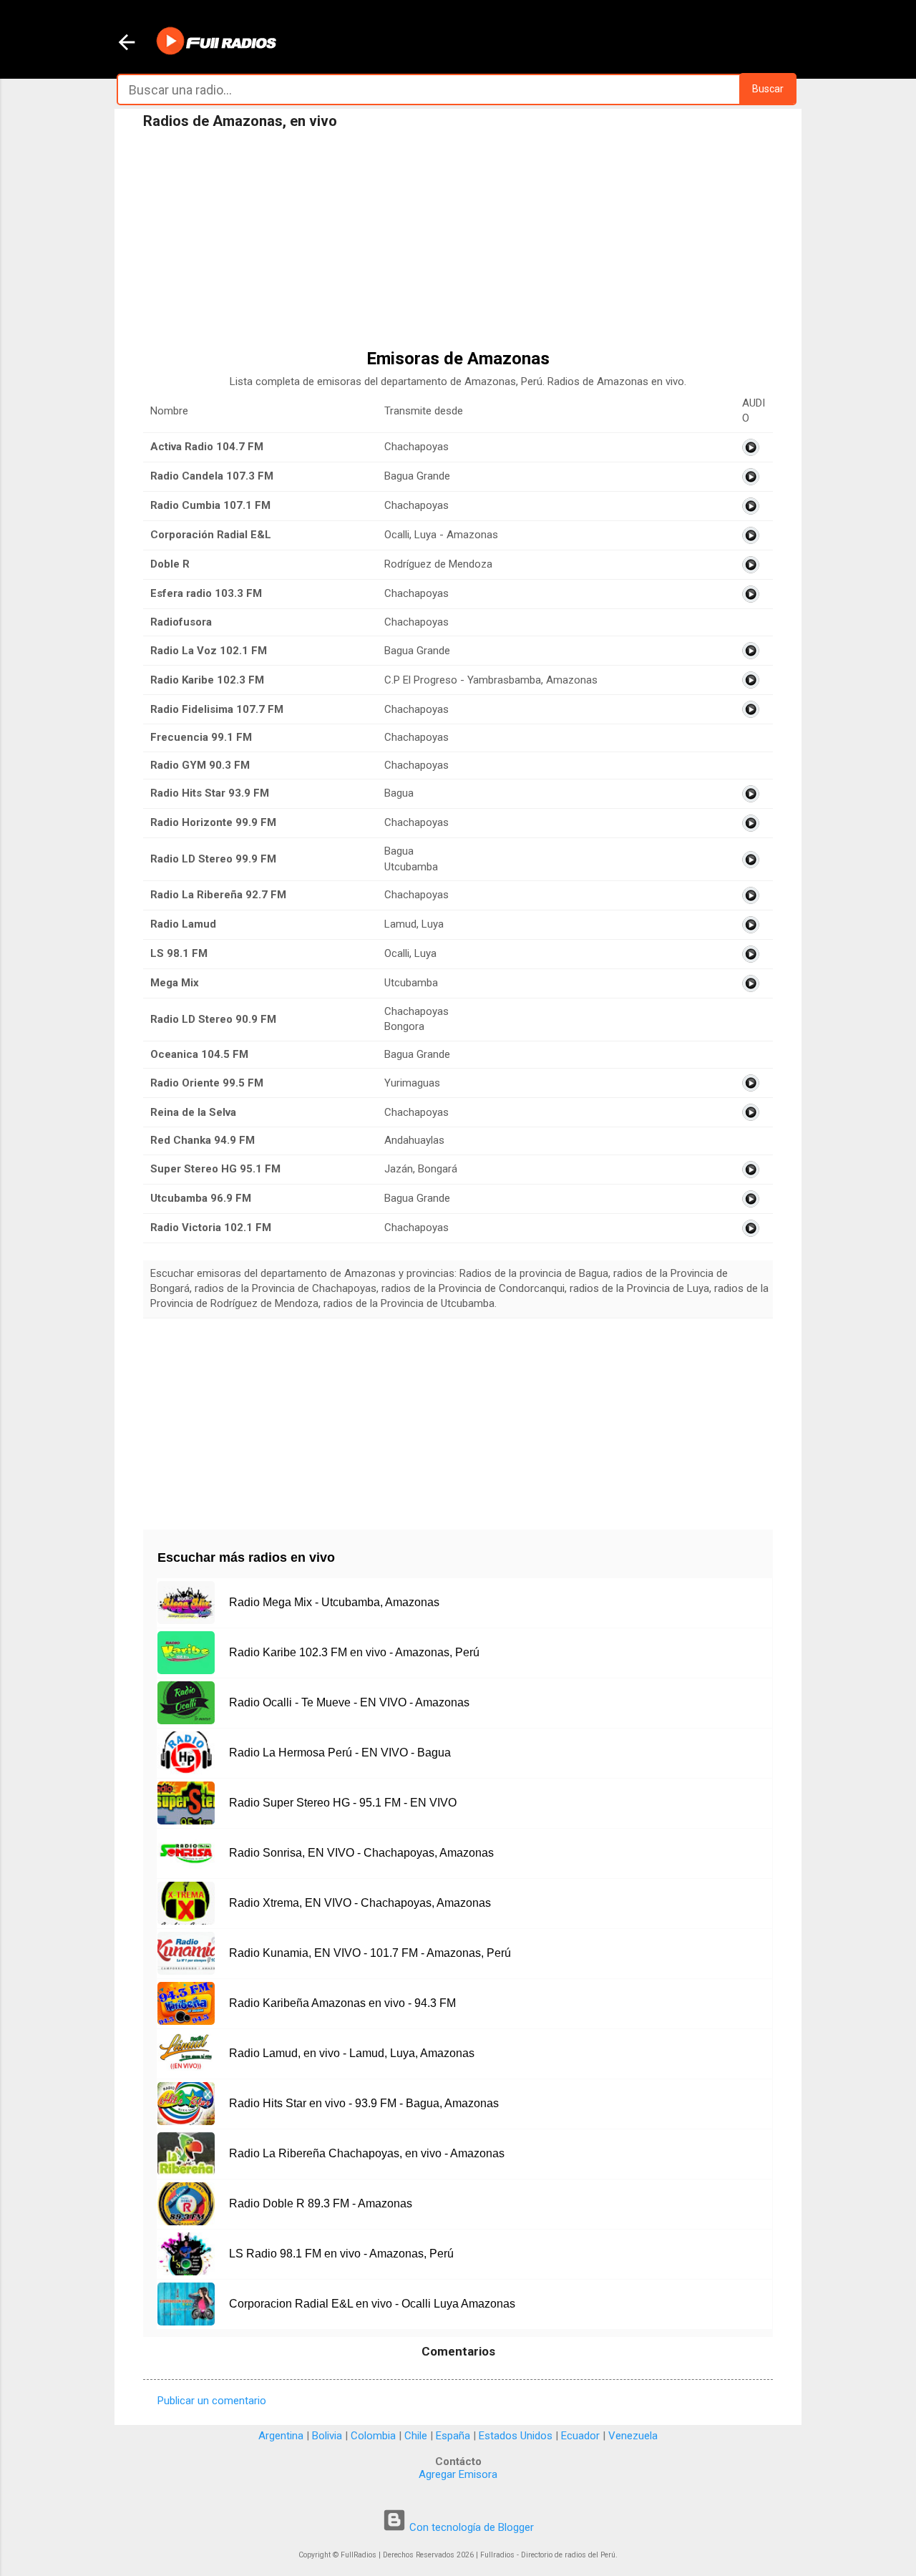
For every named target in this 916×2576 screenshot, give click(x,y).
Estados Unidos (516, 2436)
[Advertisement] (458, 243)
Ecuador (580, 2436)
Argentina (281, 2436)
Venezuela (633, 2436)
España (453, 2436)
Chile (416, 2436)
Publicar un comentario (212, 2401)
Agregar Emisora (458, 2474)
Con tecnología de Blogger (470, 2527)
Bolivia (327, 2436)
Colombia (373, 2436)
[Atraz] (127, 44)
